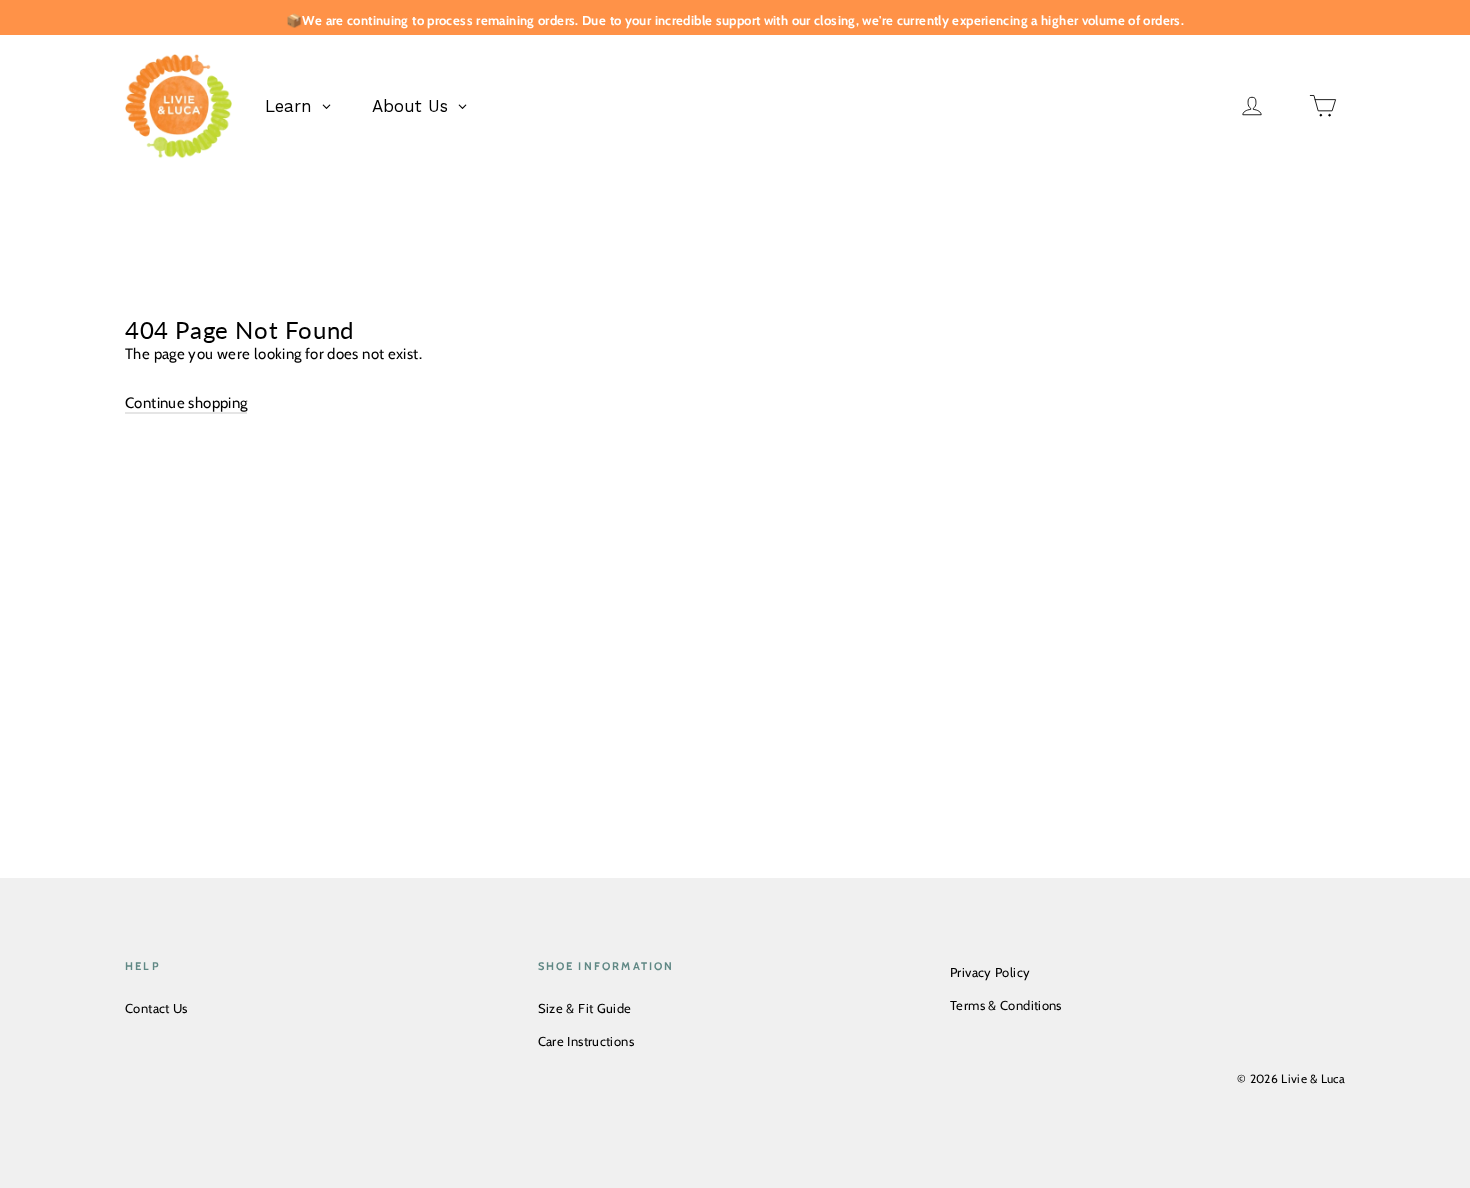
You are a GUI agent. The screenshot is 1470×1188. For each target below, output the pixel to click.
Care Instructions (586, 1041)
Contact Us (156, 1008)
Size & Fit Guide (585, 1008)
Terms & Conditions (1006, 1005)
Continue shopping (186, 403)
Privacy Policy (990, 972)
